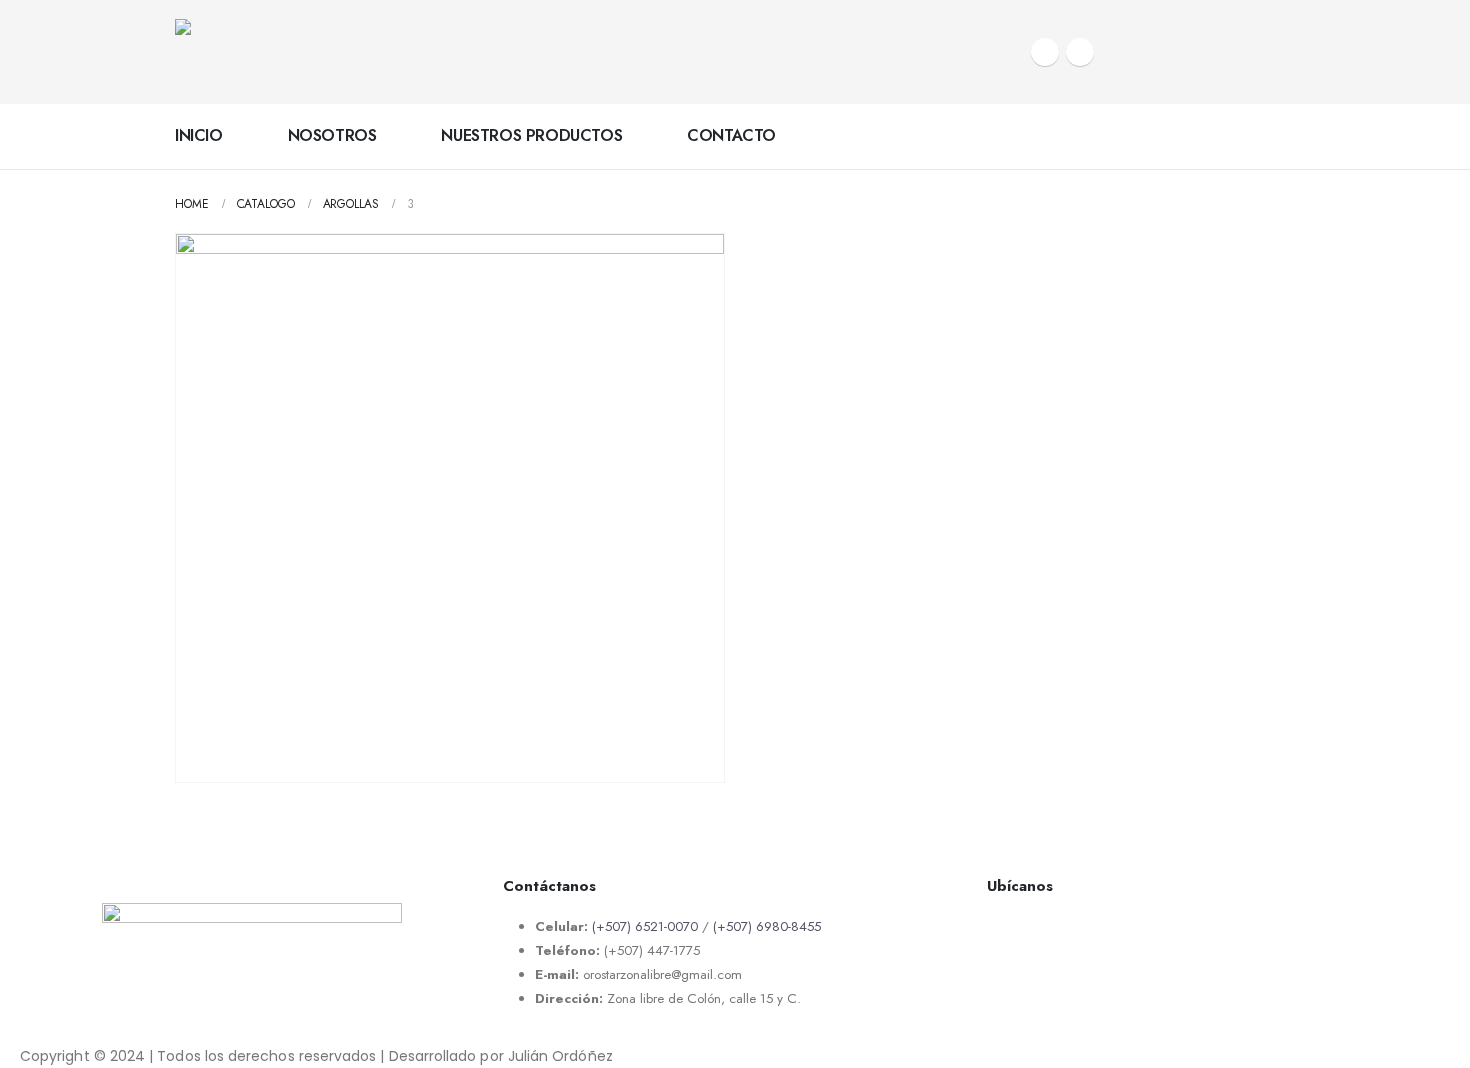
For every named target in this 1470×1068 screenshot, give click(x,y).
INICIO (199, 135)
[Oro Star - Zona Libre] (300, 52)
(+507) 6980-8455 (767, 926)
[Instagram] (1045, 52)
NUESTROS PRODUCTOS (531, 135)
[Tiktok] (1080, 52)
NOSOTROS (332, 135)
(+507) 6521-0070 (645, 926)
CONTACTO (731, 135)
